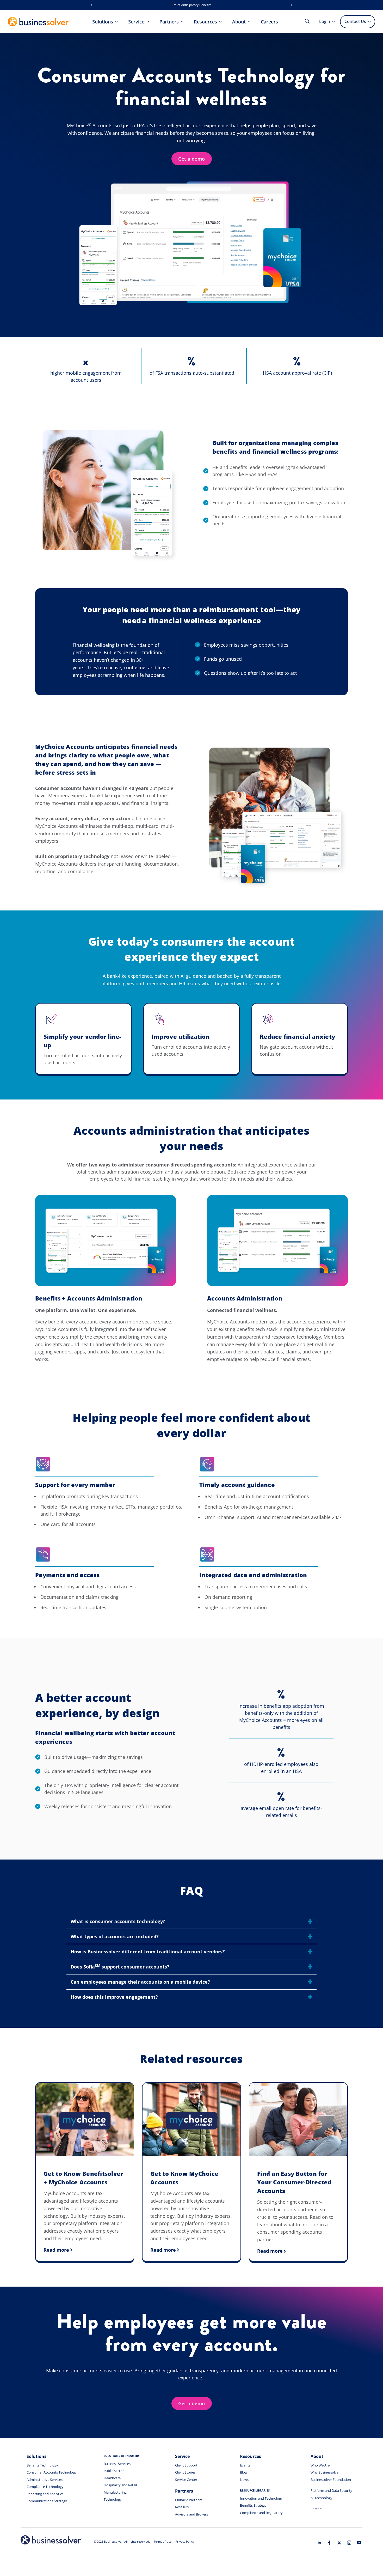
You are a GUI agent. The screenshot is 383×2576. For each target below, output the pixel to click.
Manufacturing (115, 2492)
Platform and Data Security (331, 2490)
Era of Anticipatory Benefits (191, 5)
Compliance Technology (45, 2487)
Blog (243, 2472)
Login (325, 21)
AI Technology (322, 2498)
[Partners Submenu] (184, 22)
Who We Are (320, 2465)
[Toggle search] (307, 21)
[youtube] (359, 2543)
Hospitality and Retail (120, 2485)
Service (136, 22)
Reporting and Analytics (45, 2494)
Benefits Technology (42, 2465)
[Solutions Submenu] (118, 22)
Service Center (186, 2480)
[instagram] (349, 2543)
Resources (205, 22)
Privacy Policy (185, 2541)
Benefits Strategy (253, 2505)
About (239, 22)
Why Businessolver (325, 2472)
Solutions (103, 22)
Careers (269, 22)
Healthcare (112, 2478)
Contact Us (355, 21)
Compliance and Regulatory (261, 2513)
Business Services (117, 2464)
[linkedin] (319, 2543)
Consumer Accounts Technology (52, 2472)
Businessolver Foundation (331, 2480)
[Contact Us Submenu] (370, 22)
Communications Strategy (47, 2501)
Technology (113, 2499)
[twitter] (339, 2543)
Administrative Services (45, 2480)
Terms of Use (163, 2541)
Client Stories (185, 2472)
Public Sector (114, 2471)
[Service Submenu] (149, 22)
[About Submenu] (251, 22)
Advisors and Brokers (191, 2514)
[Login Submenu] (335, 22)
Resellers (182, 2507)
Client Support (186, 2465)
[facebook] (329, 2543)
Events (245, 2465)
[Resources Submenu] (222, 22)
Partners (169, 22)
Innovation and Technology (261, 2498)
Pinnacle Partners (189, 2500)
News (244, 2480)
